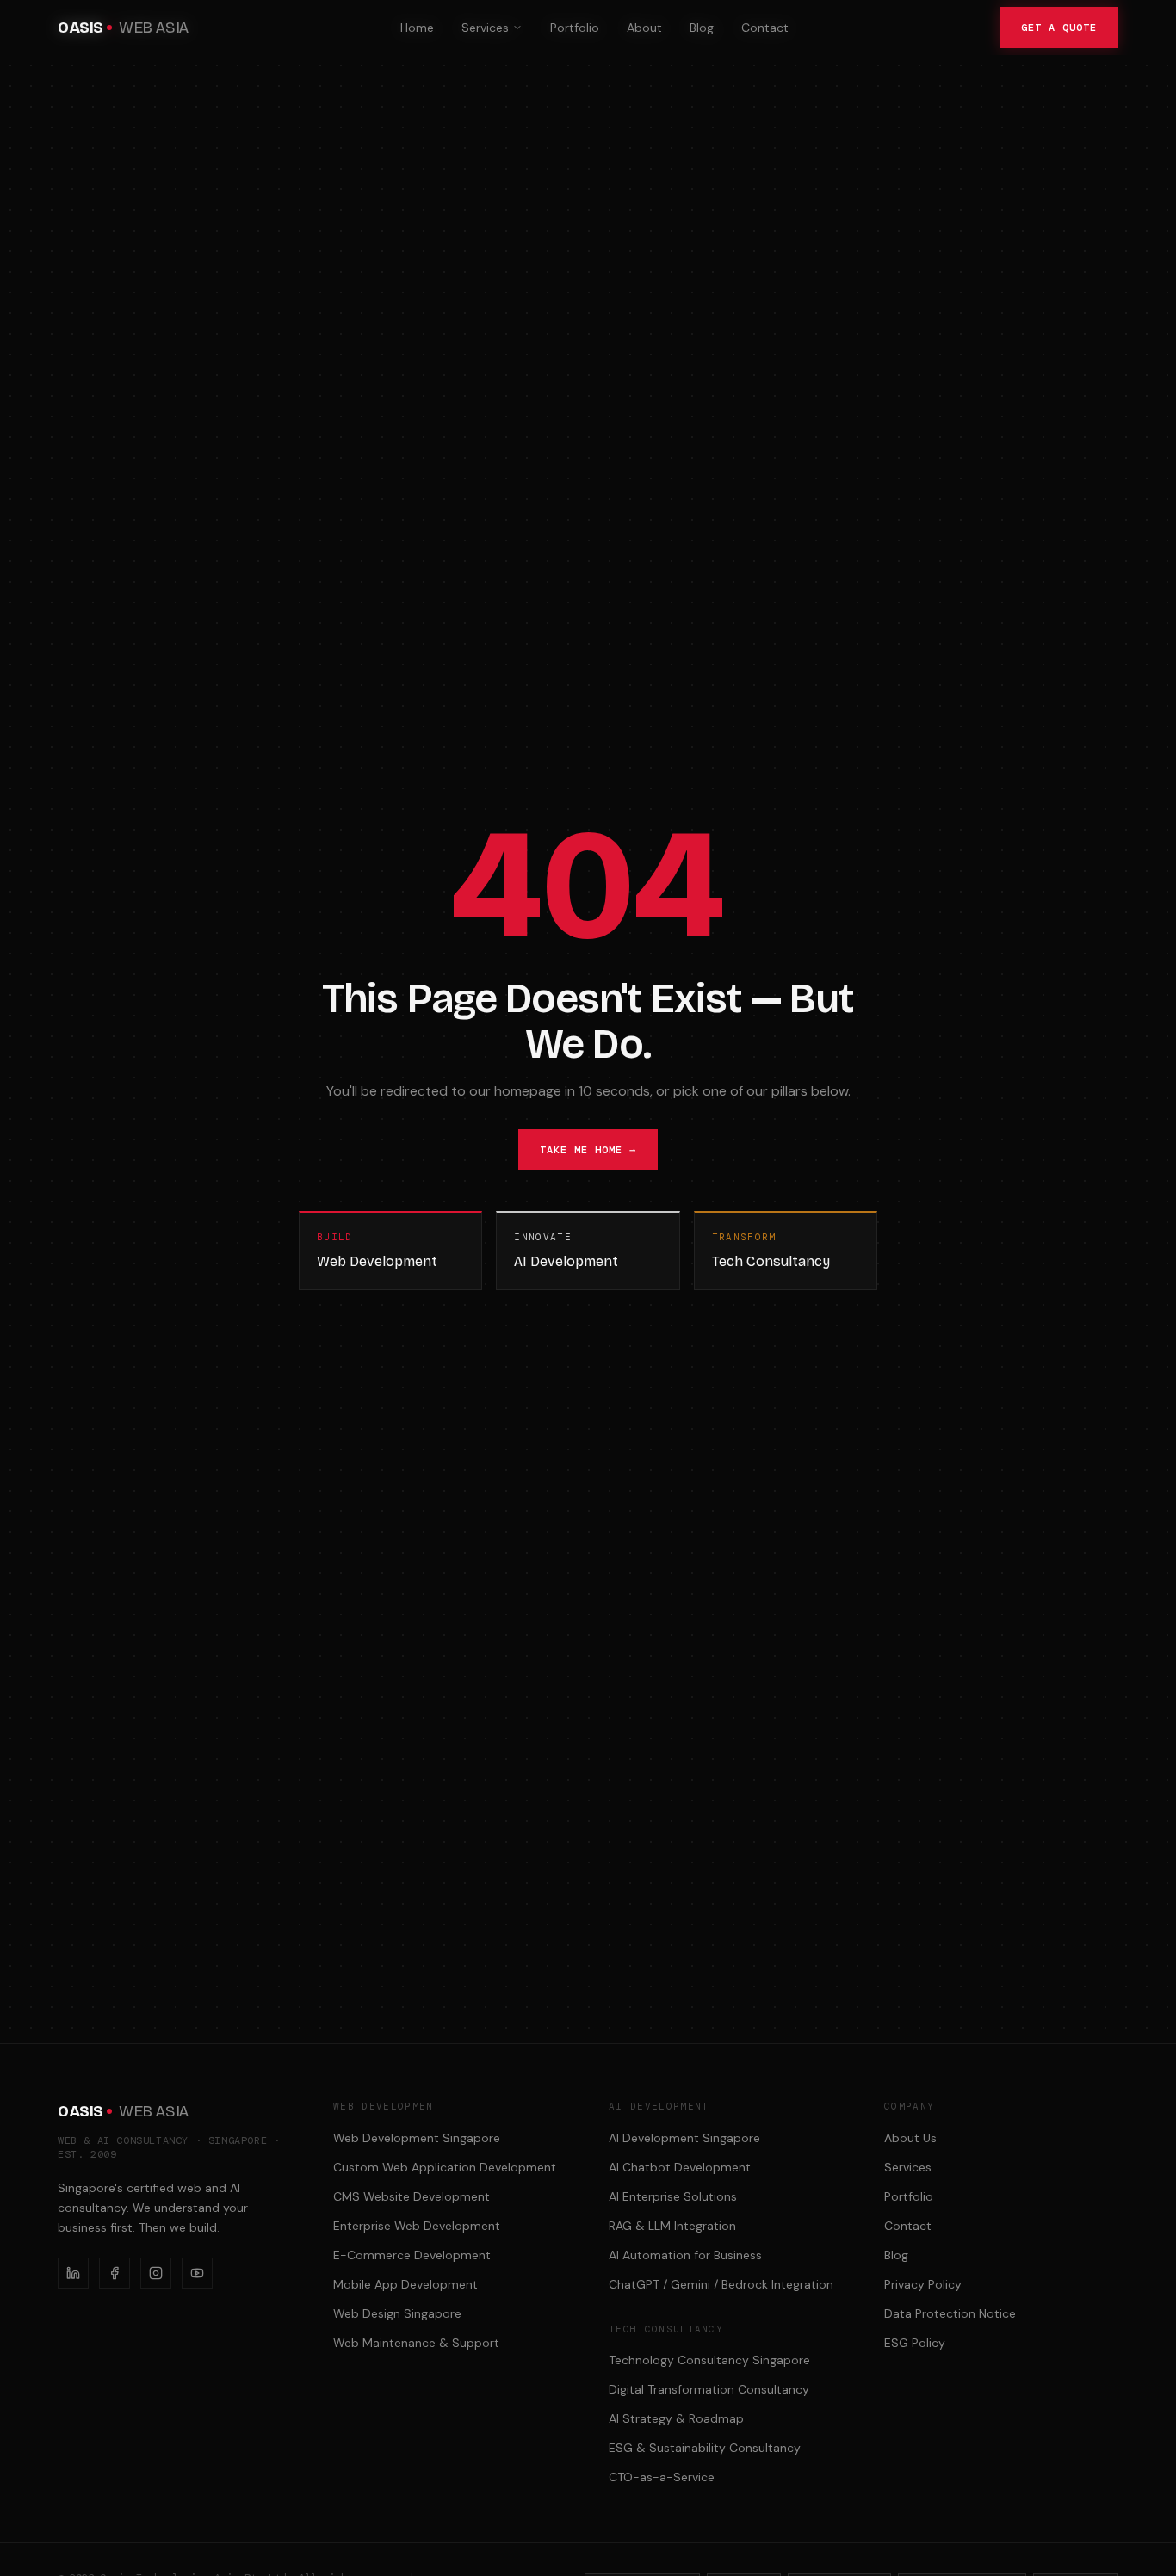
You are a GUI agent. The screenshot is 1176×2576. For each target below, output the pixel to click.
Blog (702, 28)
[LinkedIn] (73, 2273)
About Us (910, 2138)
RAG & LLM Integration (672, 2226)
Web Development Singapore (417, 2138)
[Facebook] (115, 2273)
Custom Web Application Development (445, 2167)
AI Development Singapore (684, 2138)
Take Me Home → (588, 1150)
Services (485, 28)
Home (417, 28)
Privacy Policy (923, 2284)
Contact (765, 28)
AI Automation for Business (685, 2255)
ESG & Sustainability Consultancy (705, 2448)
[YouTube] (197, 2273)
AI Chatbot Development (680, 2167)
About (644, 28)
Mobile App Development (405, 2284)
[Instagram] (156, 2273)
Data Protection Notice (950, 2313)
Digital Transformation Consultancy (709, 2389)
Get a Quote (1059, 28)
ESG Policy (915, 2343)
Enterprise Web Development (417, 2226)
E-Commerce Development (412, 2255)
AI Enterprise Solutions (673, 2196)
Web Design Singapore (397, 2313)
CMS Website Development (412, 2196)
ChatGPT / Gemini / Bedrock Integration (721, 2284)
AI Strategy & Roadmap (676, 2418)
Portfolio (575, 28)
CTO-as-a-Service (662, 2477)
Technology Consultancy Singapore (709, 2360)
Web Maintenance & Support (416, 2343)
